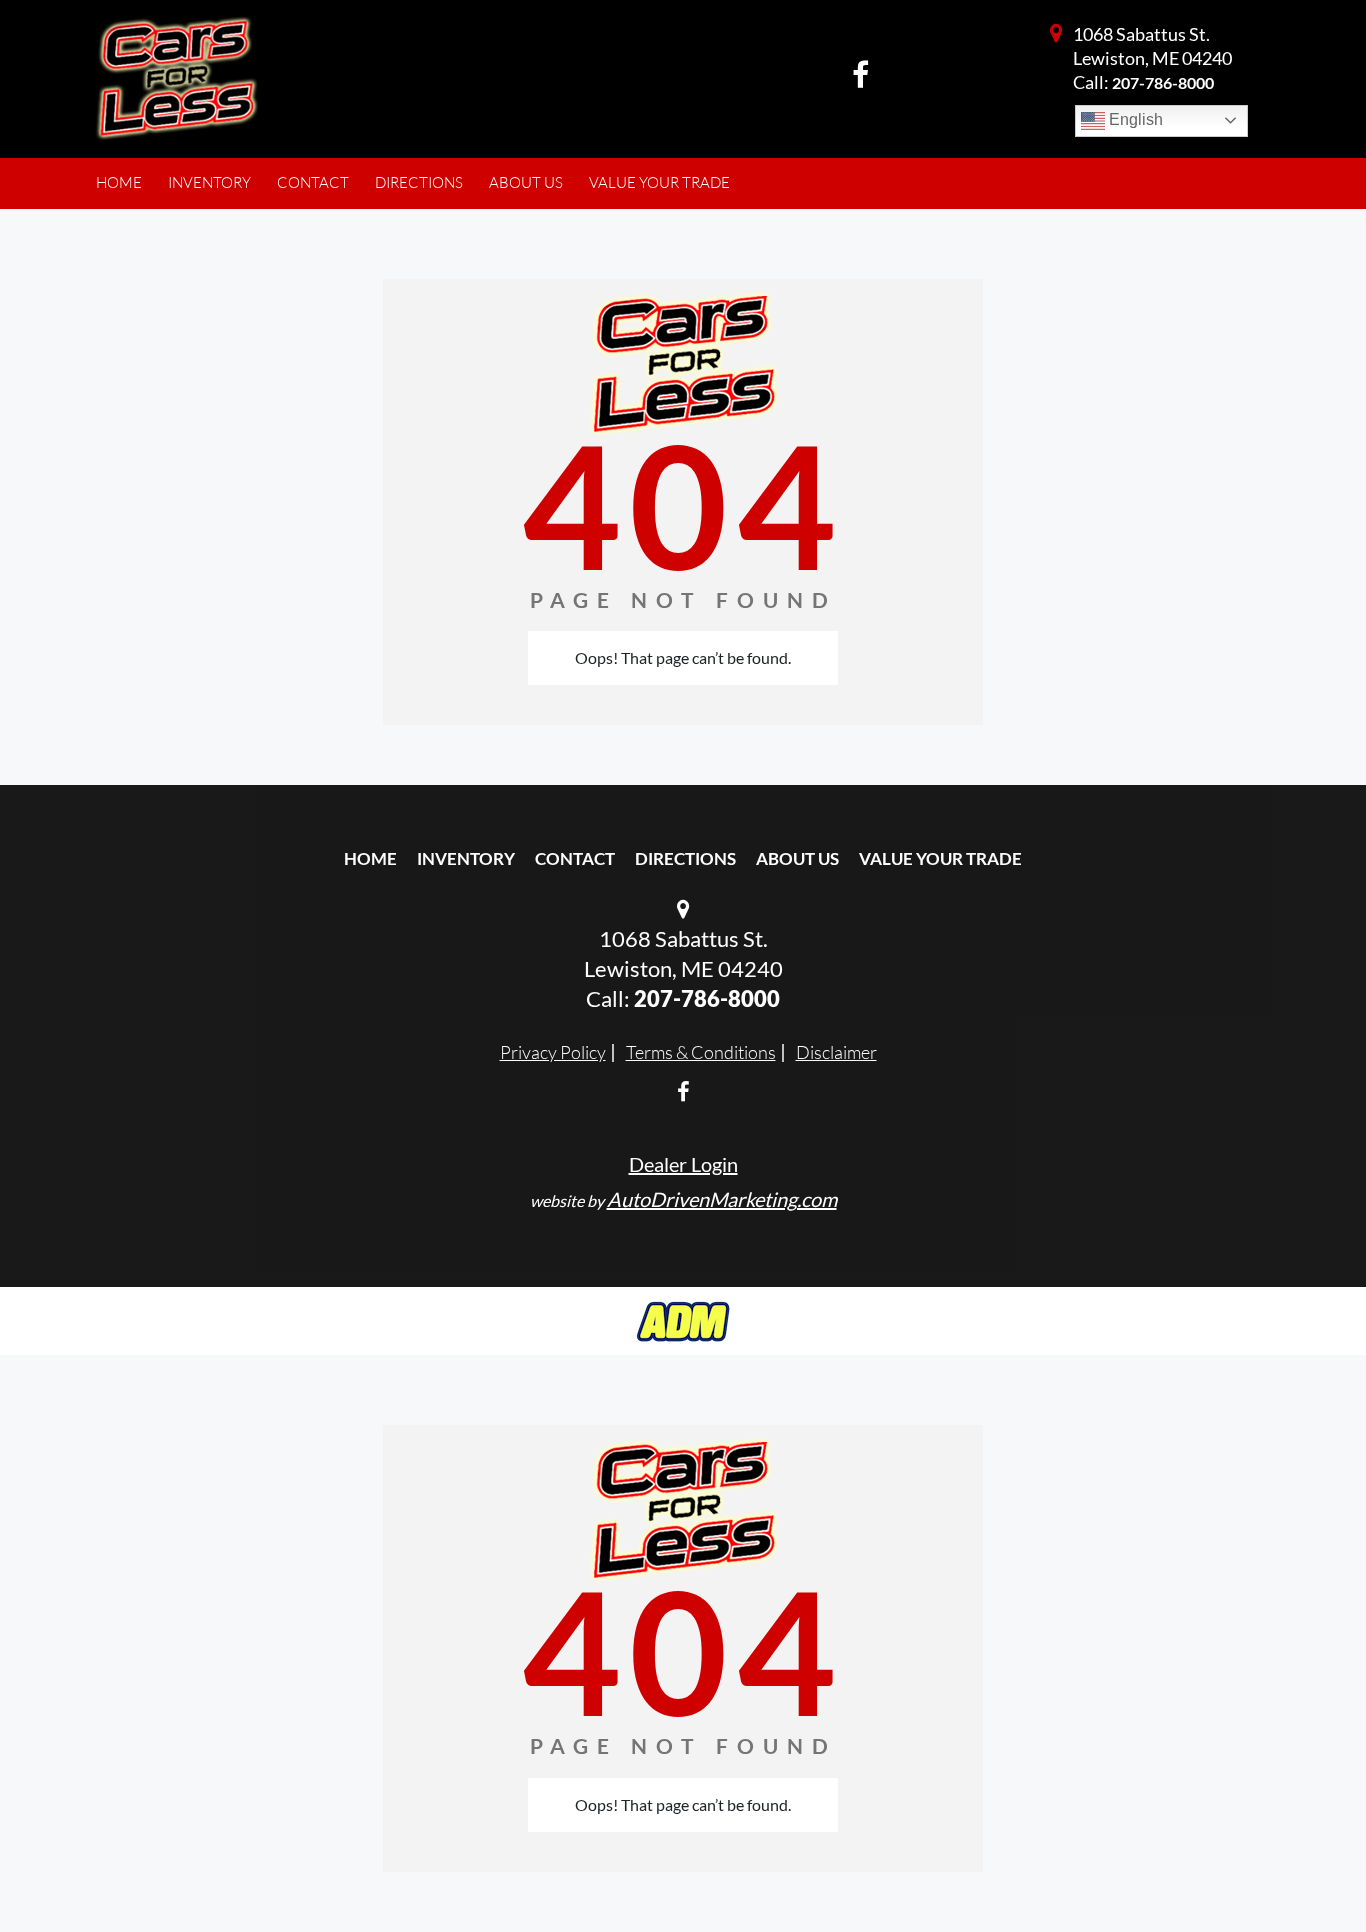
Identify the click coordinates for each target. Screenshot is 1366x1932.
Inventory (466, 858)
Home (370, 858)
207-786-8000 (1163, 82)
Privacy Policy (553, 1052)
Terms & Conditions (701, 1052)
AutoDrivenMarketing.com (722, 1199)
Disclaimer (836, 1052)
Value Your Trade (940, 858)
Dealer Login (683, 1164)
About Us (797, 858)
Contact (575, 858)
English (1134, 119)
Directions (685, 858)
